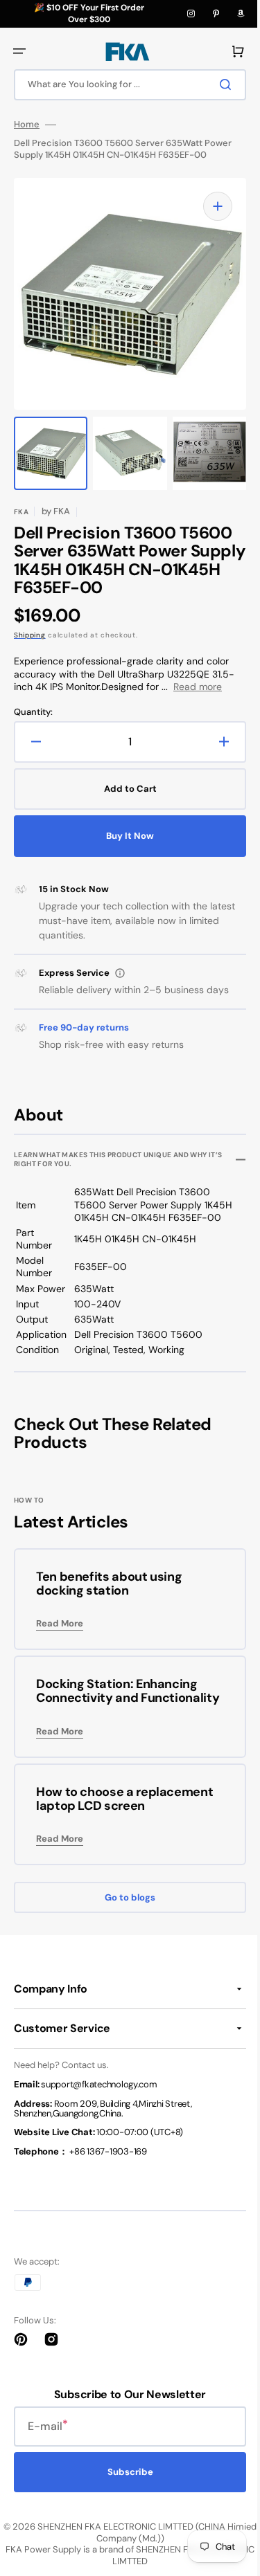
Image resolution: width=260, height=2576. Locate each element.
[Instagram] (191, 14)
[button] (19, 51)
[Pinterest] (216, 14)
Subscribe (125, 2486)
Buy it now (125, 836)
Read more (198, 687)
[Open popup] (120, 973)
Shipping (30, 635)
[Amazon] (241, 14)
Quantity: (33, 712)
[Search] (218, 84)
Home (27, 125)
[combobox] (125, 85)
